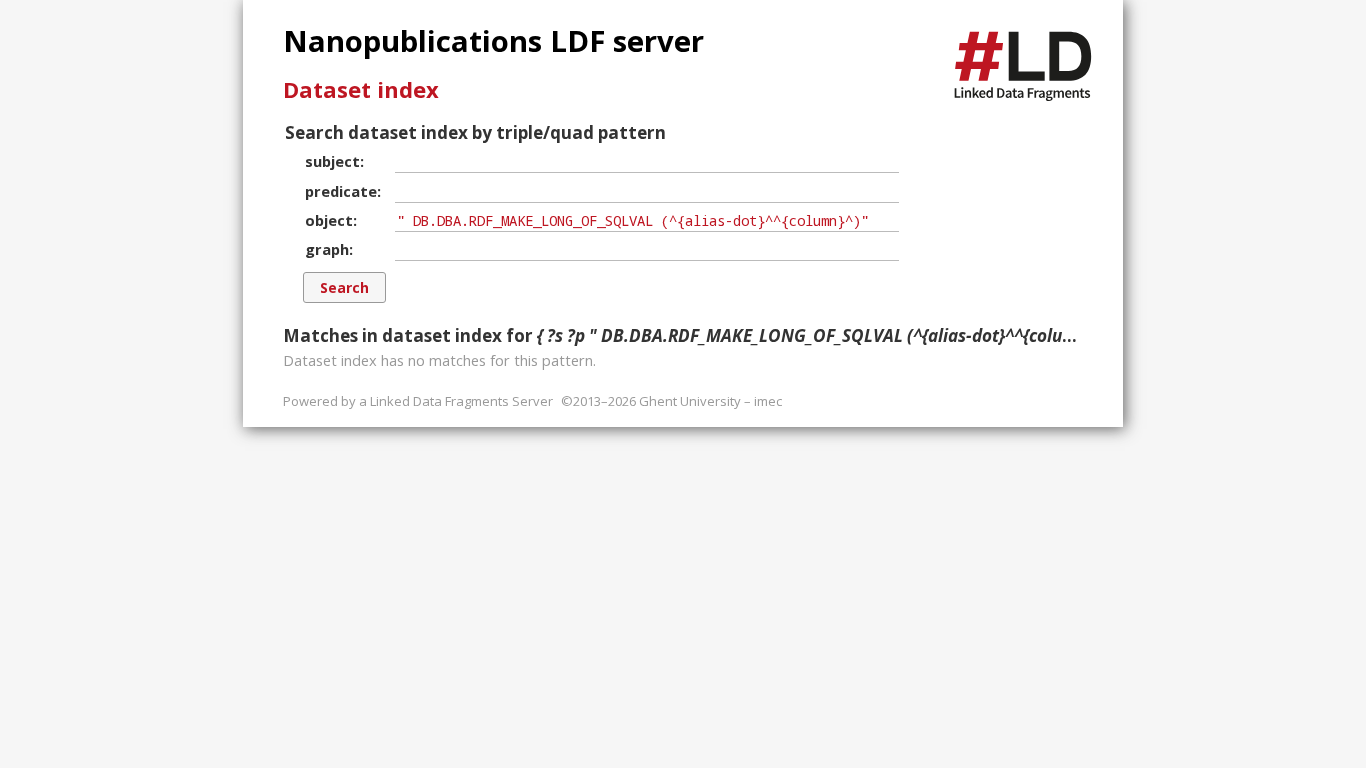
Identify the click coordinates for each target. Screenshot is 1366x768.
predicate (341, 191)
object (329, 220)
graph (327, 249)
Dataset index (361, 89)
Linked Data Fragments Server (461, 401)
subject (332, 161)
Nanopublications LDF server (493, 41)
